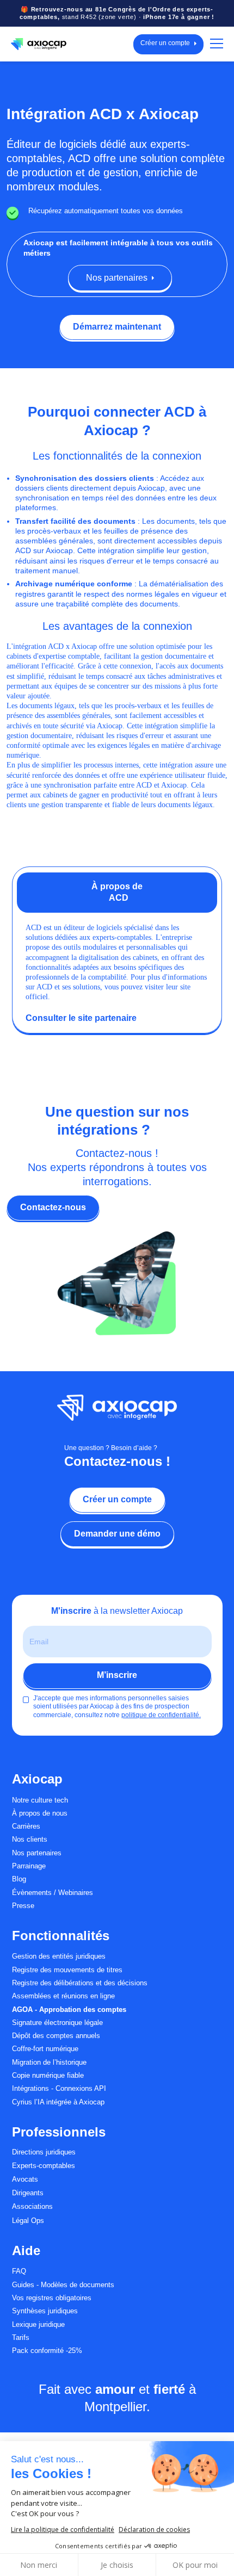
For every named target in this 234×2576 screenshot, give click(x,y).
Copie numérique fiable (48, 2076)
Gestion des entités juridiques (59, 1956)
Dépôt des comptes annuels (56, 2036)
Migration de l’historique (49, 2063)
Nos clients (30, 1840)
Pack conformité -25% (47, 2351)
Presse (23, 1906)
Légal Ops (28, 2221)
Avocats (25, 2179)
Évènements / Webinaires (53, 1893)
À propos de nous (40, 1813)
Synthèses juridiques (45, 2311)
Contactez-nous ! (117, 1461)
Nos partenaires (37, 1853)
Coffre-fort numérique (45, 2049)
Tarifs (21, 2338)
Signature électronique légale (57, 2023)
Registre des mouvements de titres (67, 1970)
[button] (214, 44)
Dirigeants (28, 2193)
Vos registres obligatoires (52, 2298)
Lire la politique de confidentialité (63, 2529)
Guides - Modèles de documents (63, 2285)
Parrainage (29, 1866)
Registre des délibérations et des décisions (80, 1983)
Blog (19, 1879)
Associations (32, 2207)
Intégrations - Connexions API (59, 2089)
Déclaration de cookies (154, 2529)
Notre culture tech (40, 1800)
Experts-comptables (44, 2166)
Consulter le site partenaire (81, 1018)
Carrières (26, 1826)
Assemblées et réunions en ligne (63, 1996)
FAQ (19, 2271)
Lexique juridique (38, 2325)
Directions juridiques (44, 2152)
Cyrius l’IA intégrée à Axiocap (58, 2102)
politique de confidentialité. (161, 1715)
